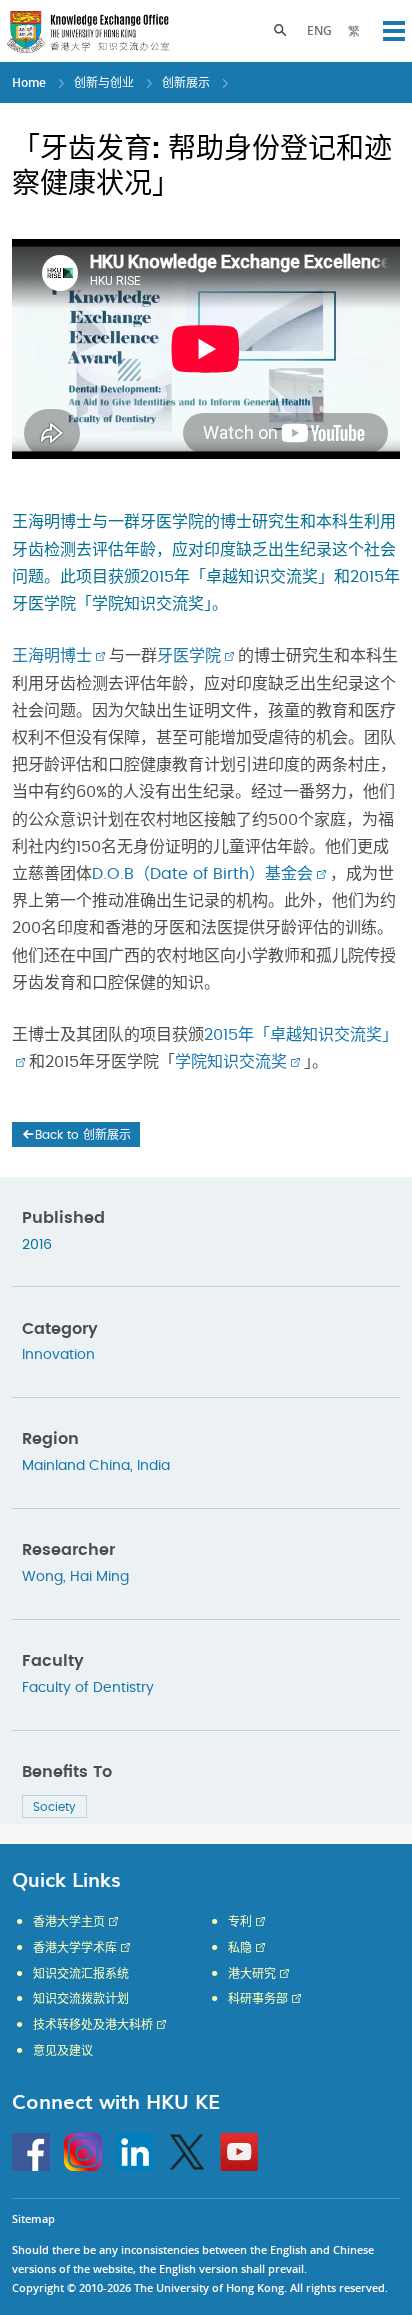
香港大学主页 (69, 1922)
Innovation (58, 1355)
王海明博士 (52, 656)
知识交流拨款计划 (81, 1999)
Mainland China (76, 1466)
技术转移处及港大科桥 (93, 2025)
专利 (240, 1922)
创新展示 (186, 82)
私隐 (240, 1948)
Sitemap (33, 2218)
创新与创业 (104, 82)
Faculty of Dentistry (88, 1688)
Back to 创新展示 (83, 1135)
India (153, 1466)
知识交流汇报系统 (81, 1974)
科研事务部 (258, 1999)
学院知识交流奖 (231, 1062)
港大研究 (252, 1974)
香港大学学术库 (75, 1948)
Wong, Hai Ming (75, 1577)
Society (54, 1807)
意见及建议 (63, 2051)
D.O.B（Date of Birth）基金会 (202, 874)
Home (29, 82)
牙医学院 (189, 656)
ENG (319, 30)
